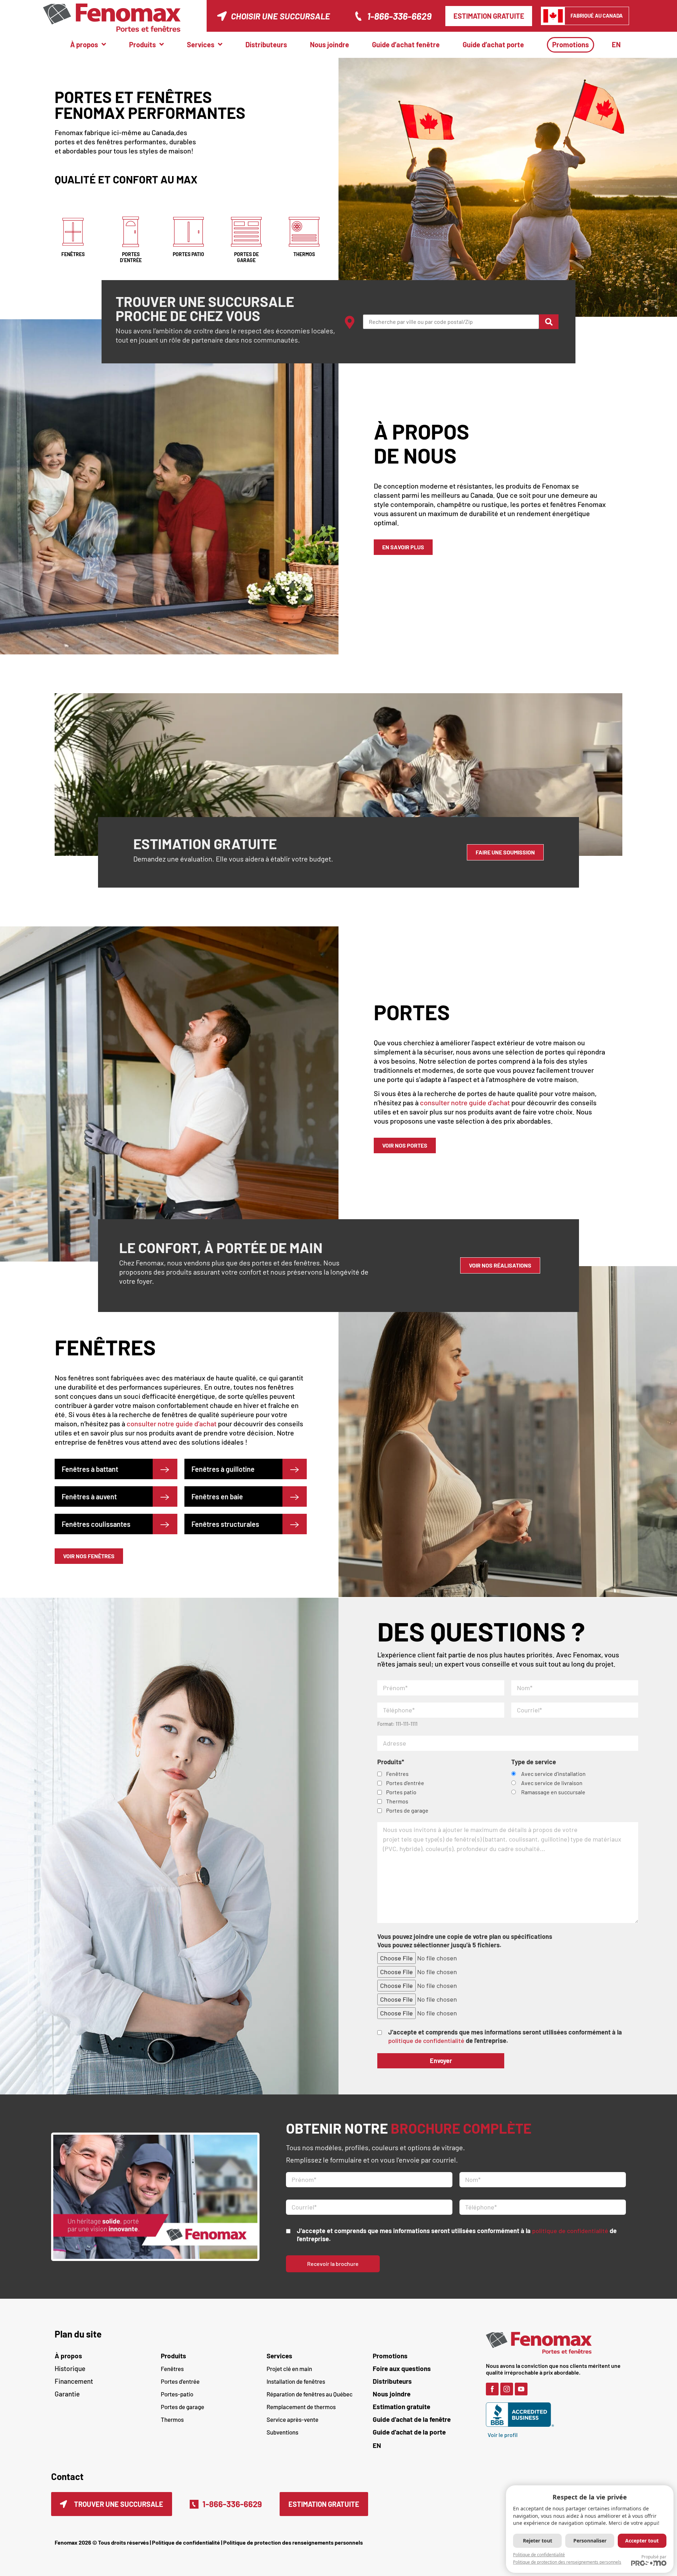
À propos (68, 2356)
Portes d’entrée (180, 2381)
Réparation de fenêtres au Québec (310, 2394)
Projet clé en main (289, 2369)
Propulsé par (654, 2557)
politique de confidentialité (426, 2040)
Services (279, 2356)
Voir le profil (503, 2435)
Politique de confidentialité (186, 2542)
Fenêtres (172, 2369)
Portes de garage (182, 2407)
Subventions (282, 2432)
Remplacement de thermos (301, 2407)
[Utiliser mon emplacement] (350, 322)
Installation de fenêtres (296, 2381)
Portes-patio (177, 2394)
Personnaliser (590, 2541)
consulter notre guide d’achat (465, 1102)
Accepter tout (642, 2541)
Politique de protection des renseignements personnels (293, 2542)
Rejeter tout (538, 2541)
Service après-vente (292, 2419)
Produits (173, 2356)
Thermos (172, 2419)
